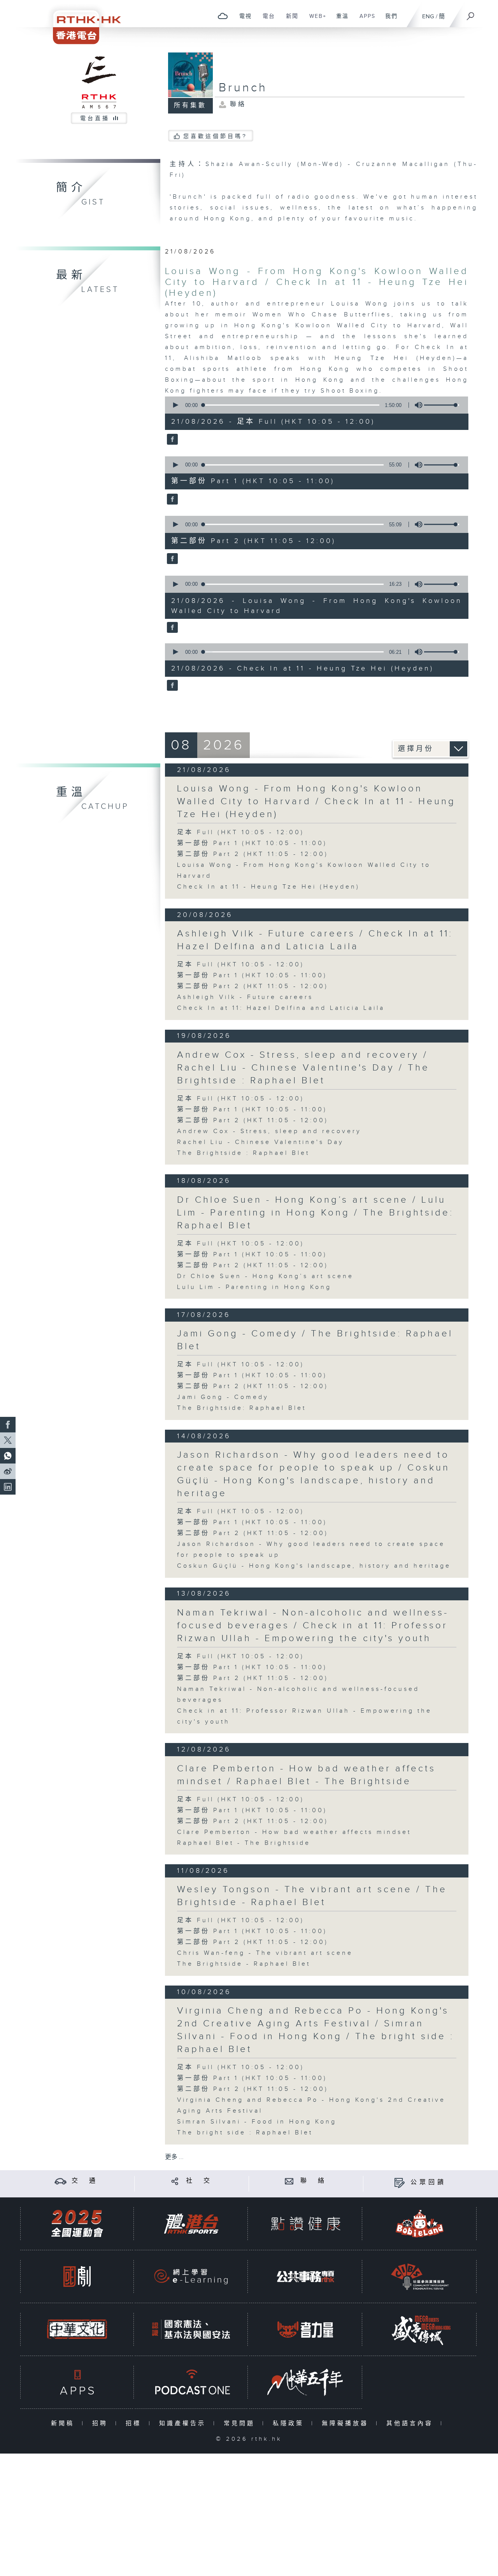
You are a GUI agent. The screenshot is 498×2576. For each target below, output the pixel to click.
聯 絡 (314, 2181)
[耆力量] (305, 2329)
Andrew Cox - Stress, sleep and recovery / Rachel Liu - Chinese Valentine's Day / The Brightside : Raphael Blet (303, 1068)
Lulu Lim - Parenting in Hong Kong (254, 1287)
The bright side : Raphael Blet (245, 2133)
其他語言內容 (411, 2423)
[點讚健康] (305, 2224)
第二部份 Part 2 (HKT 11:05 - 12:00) (253, 854)
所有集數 (190, 106)
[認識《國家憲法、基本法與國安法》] (191, 2329)
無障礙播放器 (347, 2423)
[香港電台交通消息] (60, 2181)
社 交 (199, 2181)
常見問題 (241, 2423)
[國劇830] (77, 2276)
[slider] (442, 405)
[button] (175, 405)
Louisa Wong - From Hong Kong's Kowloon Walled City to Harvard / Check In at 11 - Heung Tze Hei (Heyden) (317, 282)
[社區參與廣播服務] (420, 2276)
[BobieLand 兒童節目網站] (420, 2224)
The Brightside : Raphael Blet (243, 1153)
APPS (365, 20)
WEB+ (315, 20)
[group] (416, 405)
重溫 (339, 20)
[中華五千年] (305, 2382)
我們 (388, 20)
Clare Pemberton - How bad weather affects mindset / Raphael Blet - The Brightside (306, 1775)
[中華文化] (77, 2329)
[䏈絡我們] (289, 2181)
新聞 (289, 20)
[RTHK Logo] (82, 22)
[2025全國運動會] (77, 2224)
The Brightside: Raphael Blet (242, 1408)
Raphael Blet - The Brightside (244, 1843)
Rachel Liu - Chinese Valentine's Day (260, 1142)
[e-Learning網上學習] (191, 2276)
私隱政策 (290, 2423)
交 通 (85, 2181)
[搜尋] (471, 14)
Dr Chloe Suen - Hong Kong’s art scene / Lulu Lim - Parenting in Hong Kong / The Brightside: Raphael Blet (315, 1213)
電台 (266, 20)
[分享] (175, 2181)
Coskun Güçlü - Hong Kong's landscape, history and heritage (314, 1566)
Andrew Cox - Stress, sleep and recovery (269, 1131)
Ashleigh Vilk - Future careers (245, 997)
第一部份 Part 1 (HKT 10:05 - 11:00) (252, 843)
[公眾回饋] (399, 2182)
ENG (428, 17)
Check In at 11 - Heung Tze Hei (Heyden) (268, 887)
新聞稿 (64, 2423)
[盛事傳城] (420, 2329)
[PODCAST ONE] (191, 2382)
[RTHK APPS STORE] (77, 2382)
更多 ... (174, 2157)
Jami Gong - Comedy (223, 1397)
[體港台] (191, 2224)
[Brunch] (171, 440)
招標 (135, 2423)
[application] (314, 405)
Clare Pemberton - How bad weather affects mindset (294, 1832)
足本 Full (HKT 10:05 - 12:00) (241, 832)
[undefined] (223, 16)
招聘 (102, 2423)
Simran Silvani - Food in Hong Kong (257, 2122)
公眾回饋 (428, 2182)
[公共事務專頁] (305, 2276)
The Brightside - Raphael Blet (244, 1964)
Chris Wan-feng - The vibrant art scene (265, 1953)
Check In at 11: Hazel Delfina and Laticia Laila (281, 1008)
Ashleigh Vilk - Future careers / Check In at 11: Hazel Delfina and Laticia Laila (315, 940)
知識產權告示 (184, 2423)
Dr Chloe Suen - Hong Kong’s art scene (265, 1276)
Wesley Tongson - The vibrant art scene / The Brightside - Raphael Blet (312, 1896)
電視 (243, 20)
